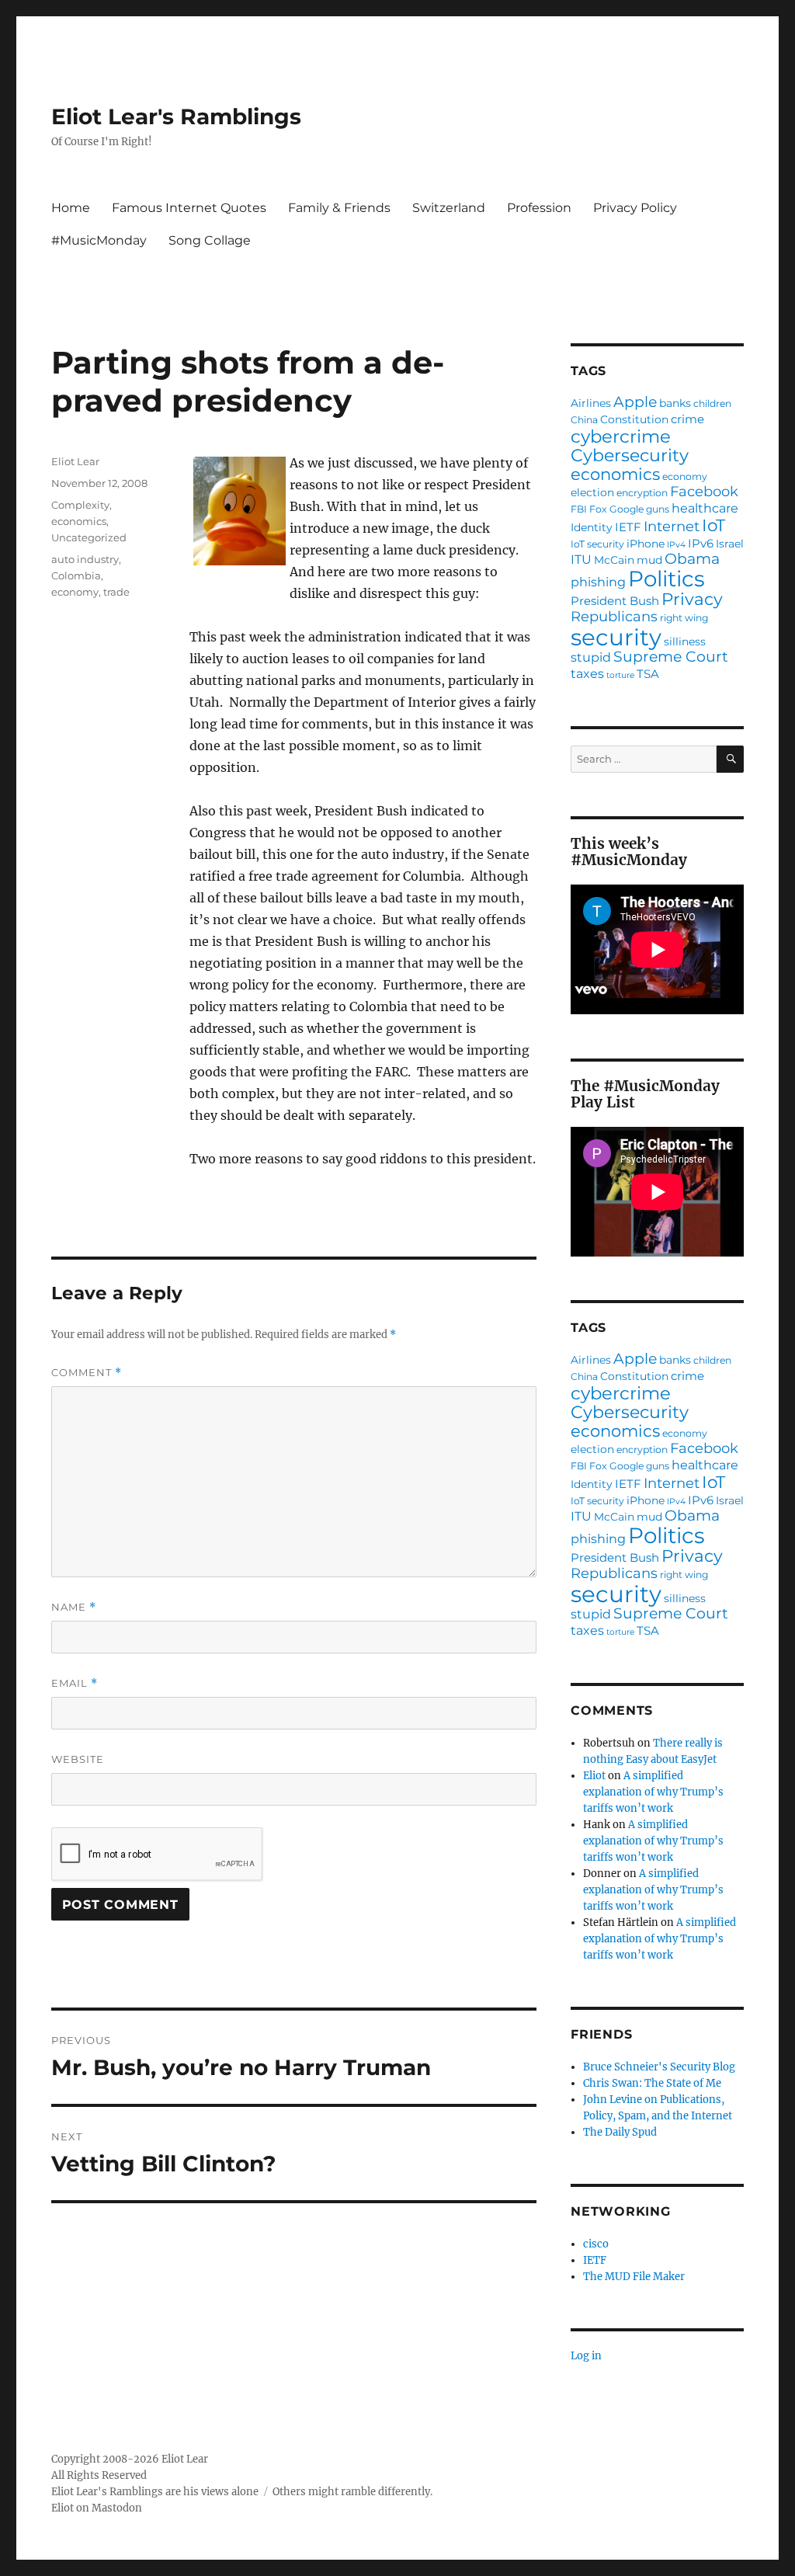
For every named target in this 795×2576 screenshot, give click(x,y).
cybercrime (621, 437)
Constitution (634, 420)
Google (627, 509)
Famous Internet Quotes (189, 208)
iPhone (646, 544)
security (616, 637)
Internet (672, 527)
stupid (591, 657)
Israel (730, 544)
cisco (596, 2244)
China (584, 420)
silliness (685, 642)
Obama (692, 560)
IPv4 (676, 546)
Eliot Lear (75, 461)
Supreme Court (671, 657)
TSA (648, 674)
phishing (598, 582)
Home (71, 208)
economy (75, 592)
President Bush (615, 601)
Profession (539, 208)
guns (658, 509)
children (712, 404)
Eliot (594, 1776)
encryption (642, 493)
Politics (667, 579)
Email (75, 1683)
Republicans (614, 617)
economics (79, 521)
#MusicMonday (99, 240)
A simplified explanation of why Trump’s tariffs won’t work (653, 1792)
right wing (684, 618)
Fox (598, 509)
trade (116, 592)
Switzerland (449, 208)
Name (74, 1607)
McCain (614, 561)
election (592, 493)
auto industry (85, 559)
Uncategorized (89, 537)
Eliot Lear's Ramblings (176, 116)
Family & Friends (339, 208)
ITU (581, 559)
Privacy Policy (635, 208)
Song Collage (210, 240)
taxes (587, 673)
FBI (579, 509)
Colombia (76, 575)
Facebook (704, 492)
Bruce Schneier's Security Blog (659, 2067)
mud (649, 561)
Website (78, 1759)
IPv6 (701, 543)
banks (675, 404)
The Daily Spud (620, 2132)
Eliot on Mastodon (97, 2508)
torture (620, 676)
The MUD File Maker (634, 2277)
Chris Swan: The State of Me (652, 2083)
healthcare (705, 508)
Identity (592, 528)
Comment (87, 1373)
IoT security (597, 544)
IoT (713, 526)
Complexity (80, 505)
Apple (635, 403)
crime (687, 419)
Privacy (692, 600)
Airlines (591, 404)
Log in (586, 2356)
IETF (628, 527)
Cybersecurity (630, 456)
